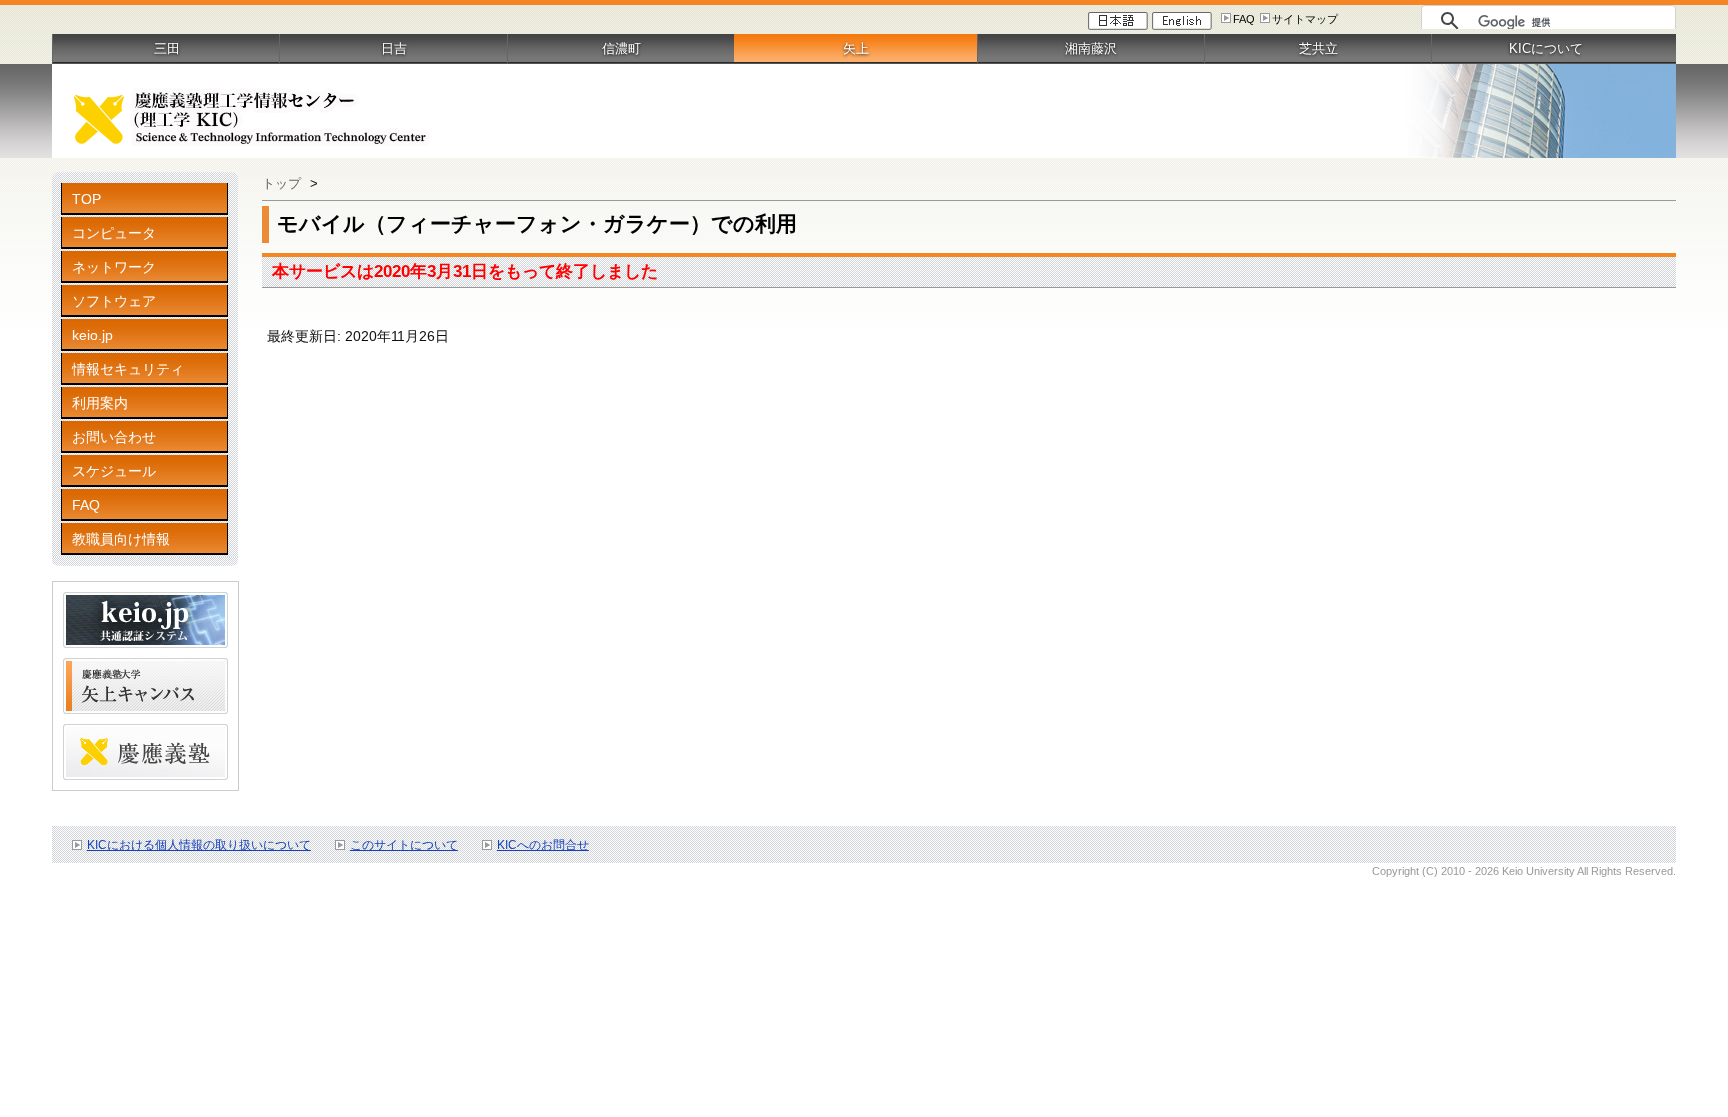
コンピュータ (114, 233)
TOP (86, 199)
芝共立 (1318, 48)
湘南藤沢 (1091, 48)
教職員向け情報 (121, 539)
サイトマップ (1305, 19)
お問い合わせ (114, 437)
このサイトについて (404, 845)
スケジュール (114, 471)
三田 (167, 48)
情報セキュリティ (128, 369)
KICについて (1546, 48)
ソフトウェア (114, 301)
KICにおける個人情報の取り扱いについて (199, 845)
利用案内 (100, 403)
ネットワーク (114, 267)
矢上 (856, 48)
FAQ (1244, 19)
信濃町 (621, 48)
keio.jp (92, 335)
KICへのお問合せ (543, 845)
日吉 (394, 48)
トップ (281, 183)
